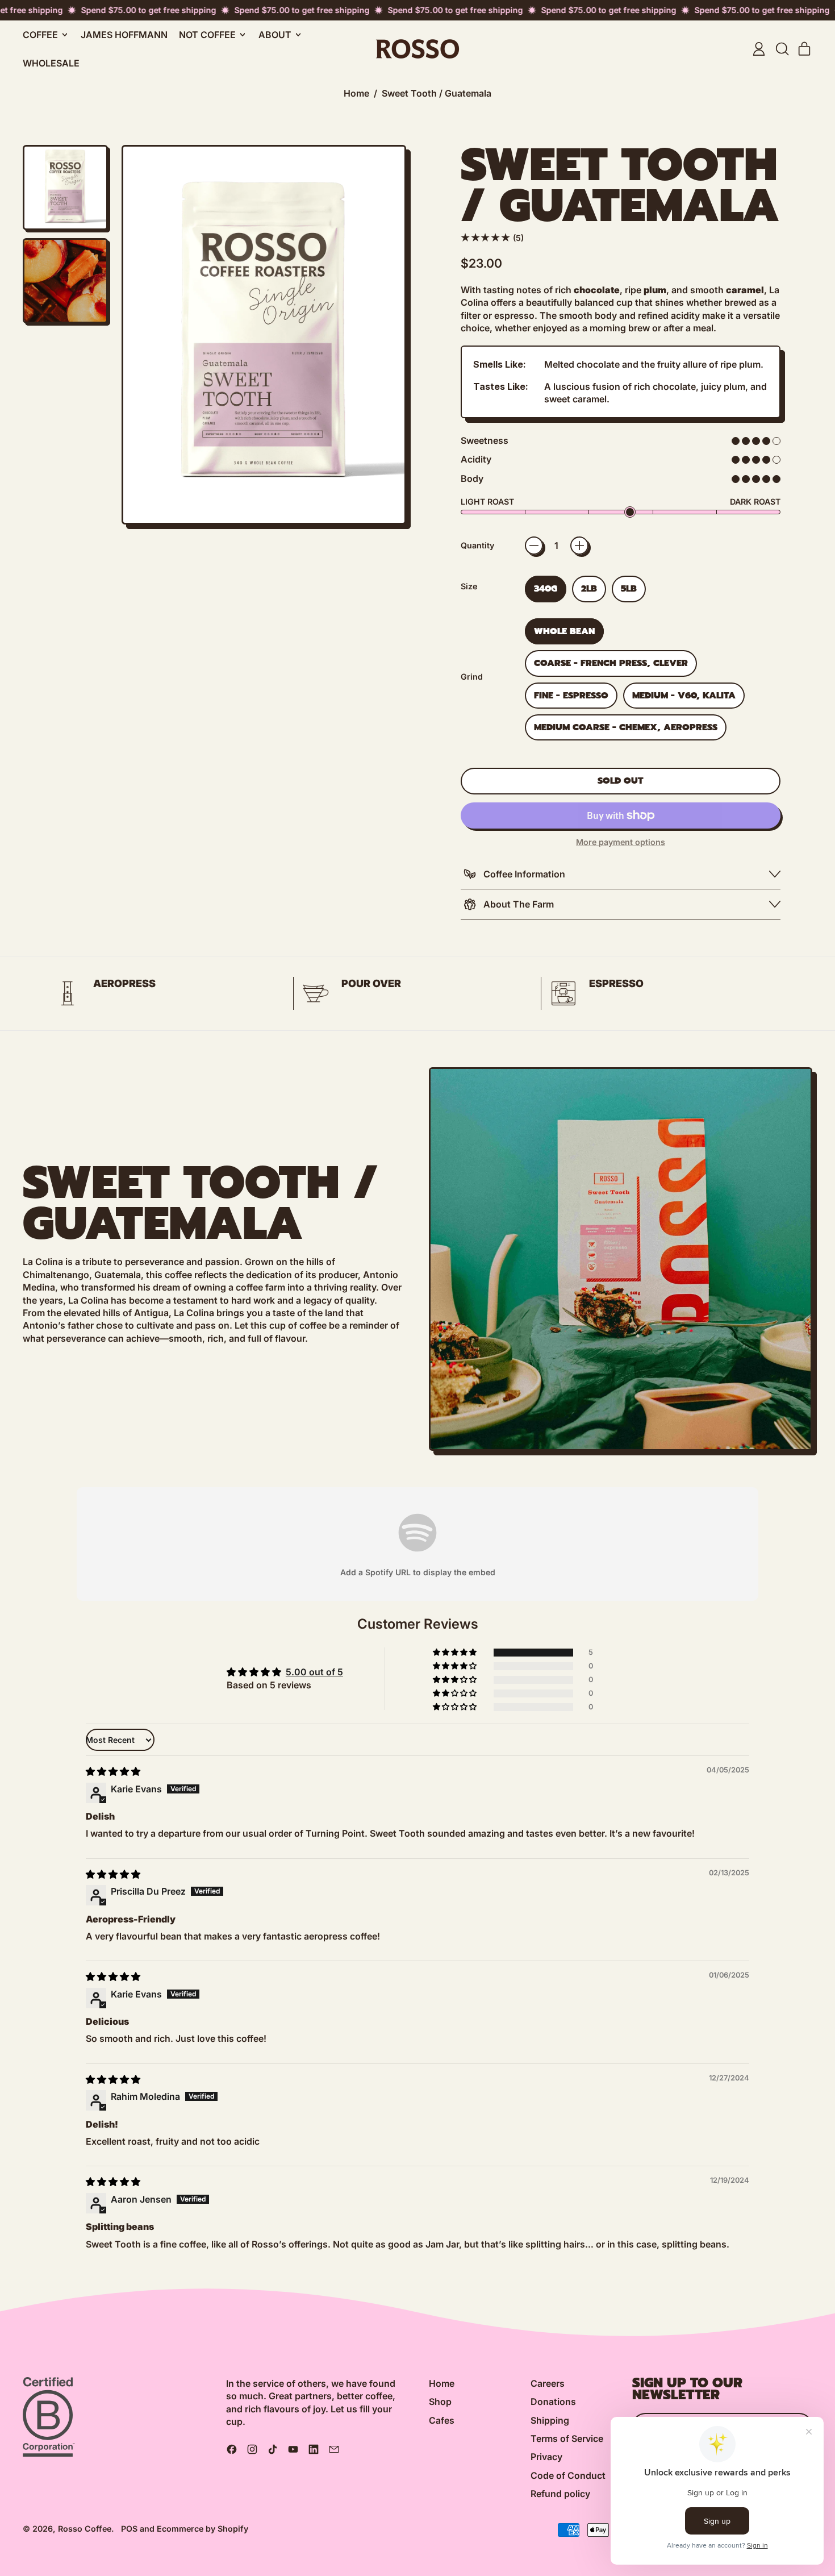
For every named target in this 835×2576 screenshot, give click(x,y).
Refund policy (560, 2494)
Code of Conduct (568, 2475)
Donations (553, 2402)
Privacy (546, 2457)
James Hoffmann (124, 35)
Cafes (442, 2420)
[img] (113, 1771)
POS (129, 2529)
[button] (782, 49)
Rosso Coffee (85, 2529)
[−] (534, 546)
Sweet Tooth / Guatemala (437, 93)
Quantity (477, 545)
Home (356, 93)
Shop (440, 2402)
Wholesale (51, 63)
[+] (579, 546)
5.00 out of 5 (314, 1672)
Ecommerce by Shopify (203, 2529)
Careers (548, 2383)
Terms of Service (567, 2438)
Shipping (550, 2420)
